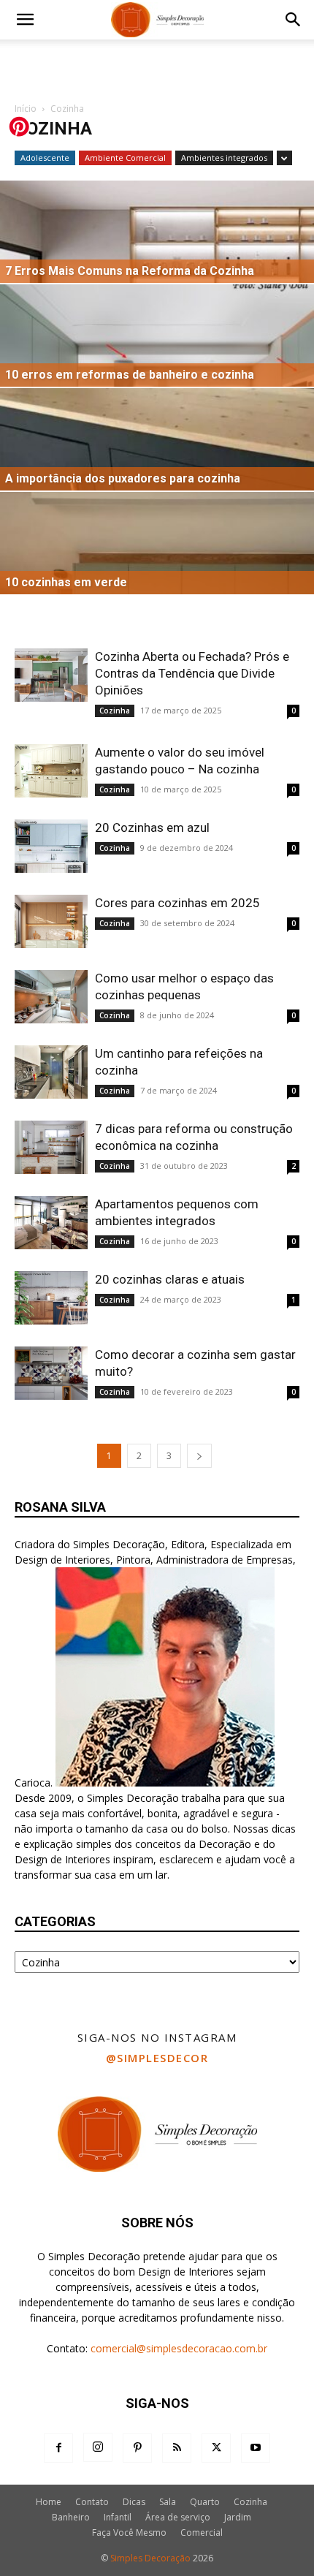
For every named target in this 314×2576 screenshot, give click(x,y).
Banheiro (71, 2517)
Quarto (205, 2502)
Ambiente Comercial (125, 158)
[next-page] (199, 1456)
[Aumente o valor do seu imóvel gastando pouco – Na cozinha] (51, 771)
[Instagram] (98, 2447)
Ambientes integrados (224, 158)
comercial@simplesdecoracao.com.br (179, 2348)
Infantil (118, 2517)
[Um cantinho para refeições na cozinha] (51, 1072)
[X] (216, 2448)
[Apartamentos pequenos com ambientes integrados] (51, 1223)
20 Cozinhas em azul (152, 827)
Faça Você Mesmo (129, 2533)
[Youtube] (256, 2448)
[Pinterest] (137, 2448)
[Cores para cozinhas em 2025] (51, 921)
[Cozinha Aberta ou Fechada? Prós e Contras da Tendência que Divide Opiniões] (51, 675)
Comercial (202, 2533)
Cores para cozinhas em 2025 (177, 903)
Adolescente (45, 158)
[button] (25, 20)
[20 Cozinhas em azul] (51, 846)
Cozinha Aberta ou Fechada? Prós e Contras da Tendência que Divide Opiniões (192, 673)
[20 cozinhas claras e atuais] (51, 1298)
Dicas (134, 2502)
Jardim (238, 2517)
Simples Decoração (150, 2558)
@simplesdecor (157, 2058)
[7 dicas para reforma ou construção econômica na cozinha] (51, 1147)
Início (26, 109)
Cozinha (115, 711)
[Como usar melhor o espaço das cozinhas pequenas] (51, 997)
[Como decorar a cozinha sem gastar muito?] (51, 1373)
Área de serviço (178, 2517)
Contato (92, 2502)
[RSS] (177, 2448)
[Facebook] (58, 2448)
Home (49, 2502)
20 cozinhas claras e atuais (170, 1279)
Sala (168, 2502)
